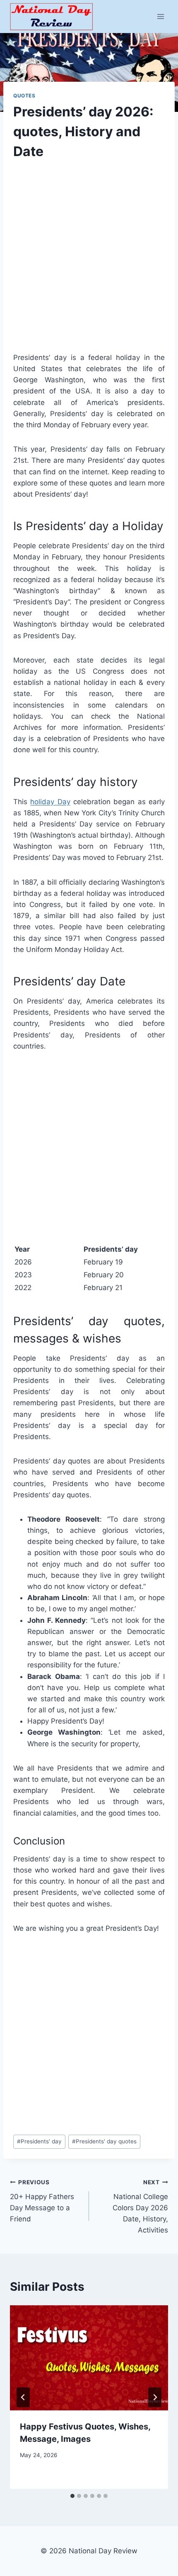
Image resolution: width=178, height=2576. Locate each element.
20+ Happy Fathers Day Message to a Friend (42, 2201)
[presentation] (89, 2358)
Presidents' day (39, 2141)
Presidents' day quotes (104, 2141)
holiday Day (50, 802)
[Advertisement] (89, 263)
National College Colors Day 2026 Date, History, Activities (140, 2207)
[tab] (72, 2496)
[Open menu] (160, 16)
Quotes (24, 96)
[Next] (155, 2397)
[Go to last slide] (23, 2397)
